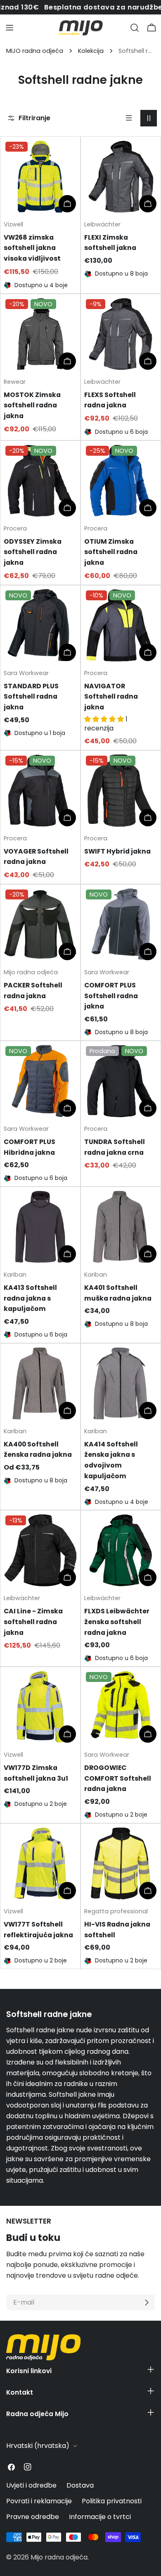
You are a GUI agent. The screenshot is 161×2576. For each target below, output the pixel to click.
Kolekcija (91, 51)
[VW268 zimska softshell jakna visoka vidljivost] (40, 177)
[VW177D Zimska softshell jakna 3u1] (40, 1707)
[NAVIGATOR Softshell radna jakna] (121, 625)
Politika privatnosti (112, 2501)
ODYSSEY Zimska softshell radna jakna (33, 552)
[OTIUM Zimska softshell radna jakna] (121, 481)
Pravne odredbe (33, 2517)
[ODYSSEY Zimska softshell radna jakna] (40, 481)
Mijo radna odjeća (59, 2557)
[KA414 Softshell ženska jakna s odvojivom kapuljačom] (121, 1383)
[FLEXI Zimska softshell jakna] (121, 177)
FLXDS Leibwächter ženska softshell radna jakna (117, 1622)
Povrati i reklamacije (39, 2501)
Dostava (80, 2485)
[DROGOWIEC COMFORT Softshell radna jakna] (121, 1707)
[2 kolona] (149, 118)
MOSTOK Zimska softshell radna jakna (32, 405)
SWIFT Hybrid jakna (117, 851)
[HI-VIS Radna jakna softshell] (121, 1864)
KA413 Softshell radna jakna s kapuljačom (30, 1298)
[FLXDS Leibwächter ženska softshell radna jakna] (121, 1550)
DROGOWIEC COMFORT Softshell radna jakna (118, 1778)
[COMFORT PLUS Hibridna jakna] (40, 1081)
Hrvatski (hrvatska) (38, 2446)
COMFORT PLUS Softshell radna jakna (111, 996)
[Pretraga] (135, 28)
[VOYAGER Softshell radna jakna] (40, 791)
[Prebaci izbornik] (9, 28)
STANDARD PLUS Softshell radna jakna (31, 697)
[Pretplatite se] (147, 2302)
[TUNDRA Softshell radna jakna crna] (121, 1081)
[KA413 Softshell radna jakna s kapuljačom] (40, 1227)
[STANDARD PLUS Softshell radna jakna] (40, 625)
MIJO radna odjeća (35, 51)
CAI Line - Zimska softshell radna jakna (33, 1622)
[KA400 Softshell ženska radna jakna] (40, 1383)
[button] (105, 719)
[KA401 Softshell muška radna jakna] (121, 1227)
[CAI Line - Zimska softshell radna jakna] (40, 1550)
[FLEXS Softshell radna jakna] (121, 334)
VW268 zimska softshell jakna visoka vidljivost (32, 248)
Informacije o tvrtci (100, 2517)
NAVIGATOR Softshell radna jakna (111, 697)
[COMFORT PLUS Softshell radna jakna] (121, 924)
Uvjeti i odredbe (31, 2485)
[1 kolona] (129, 118)
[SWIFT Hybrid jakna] (121, 791)
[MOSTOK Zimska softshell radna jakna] (40, 334)
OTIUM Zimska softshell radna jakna (111, 552)
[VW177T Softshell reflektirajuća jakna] (40, 1864)
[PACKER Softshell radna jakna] (40, 924)
